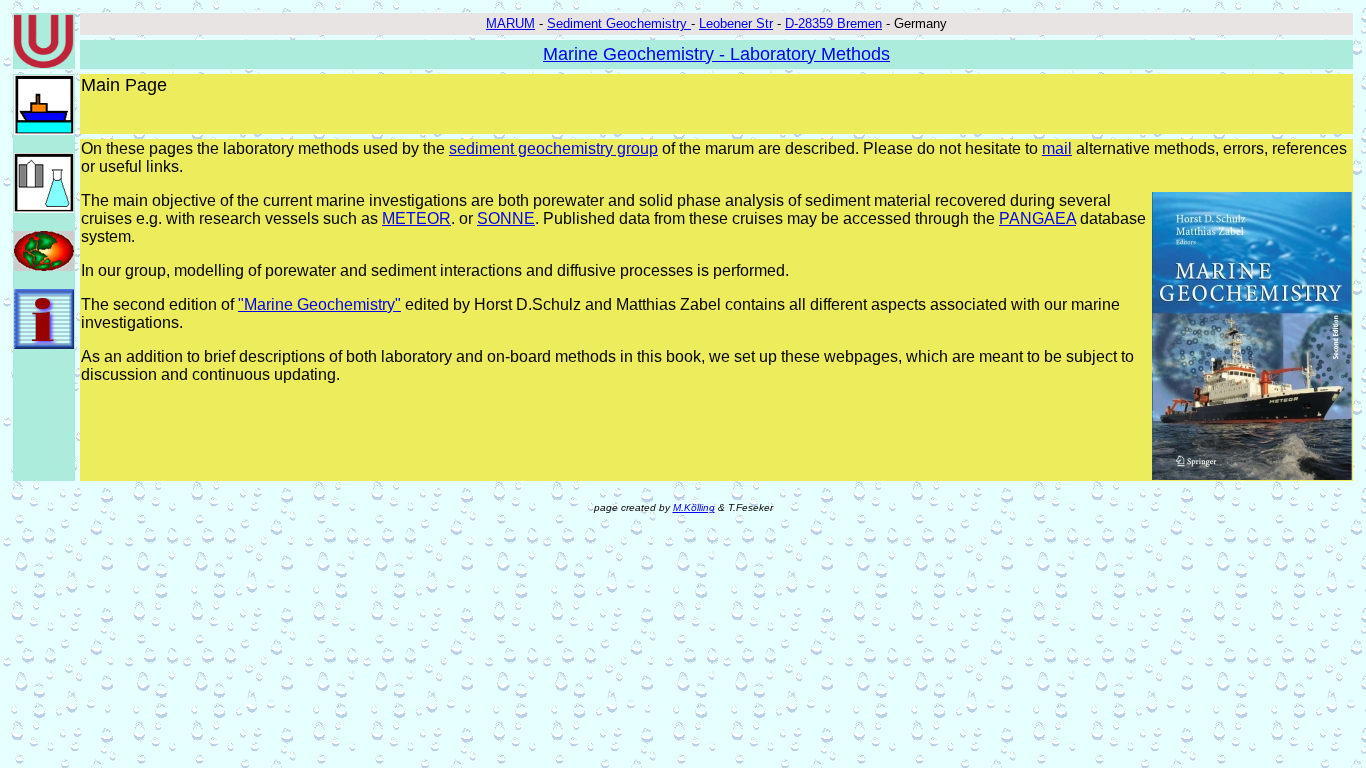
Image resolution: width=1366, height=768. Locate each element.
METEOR (416, 218)
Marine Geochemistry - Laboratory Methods (716, 54)
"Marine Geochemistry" (319, 304)
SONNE (506, 218)
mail (1057, 148)
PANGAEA (1037, 218)
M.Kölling (694, 507)
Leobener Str (736, 23)
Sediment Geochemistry (619, 23)
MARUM (510, 23)
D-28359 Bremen (833, 23)
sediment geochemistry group (553, 148)
